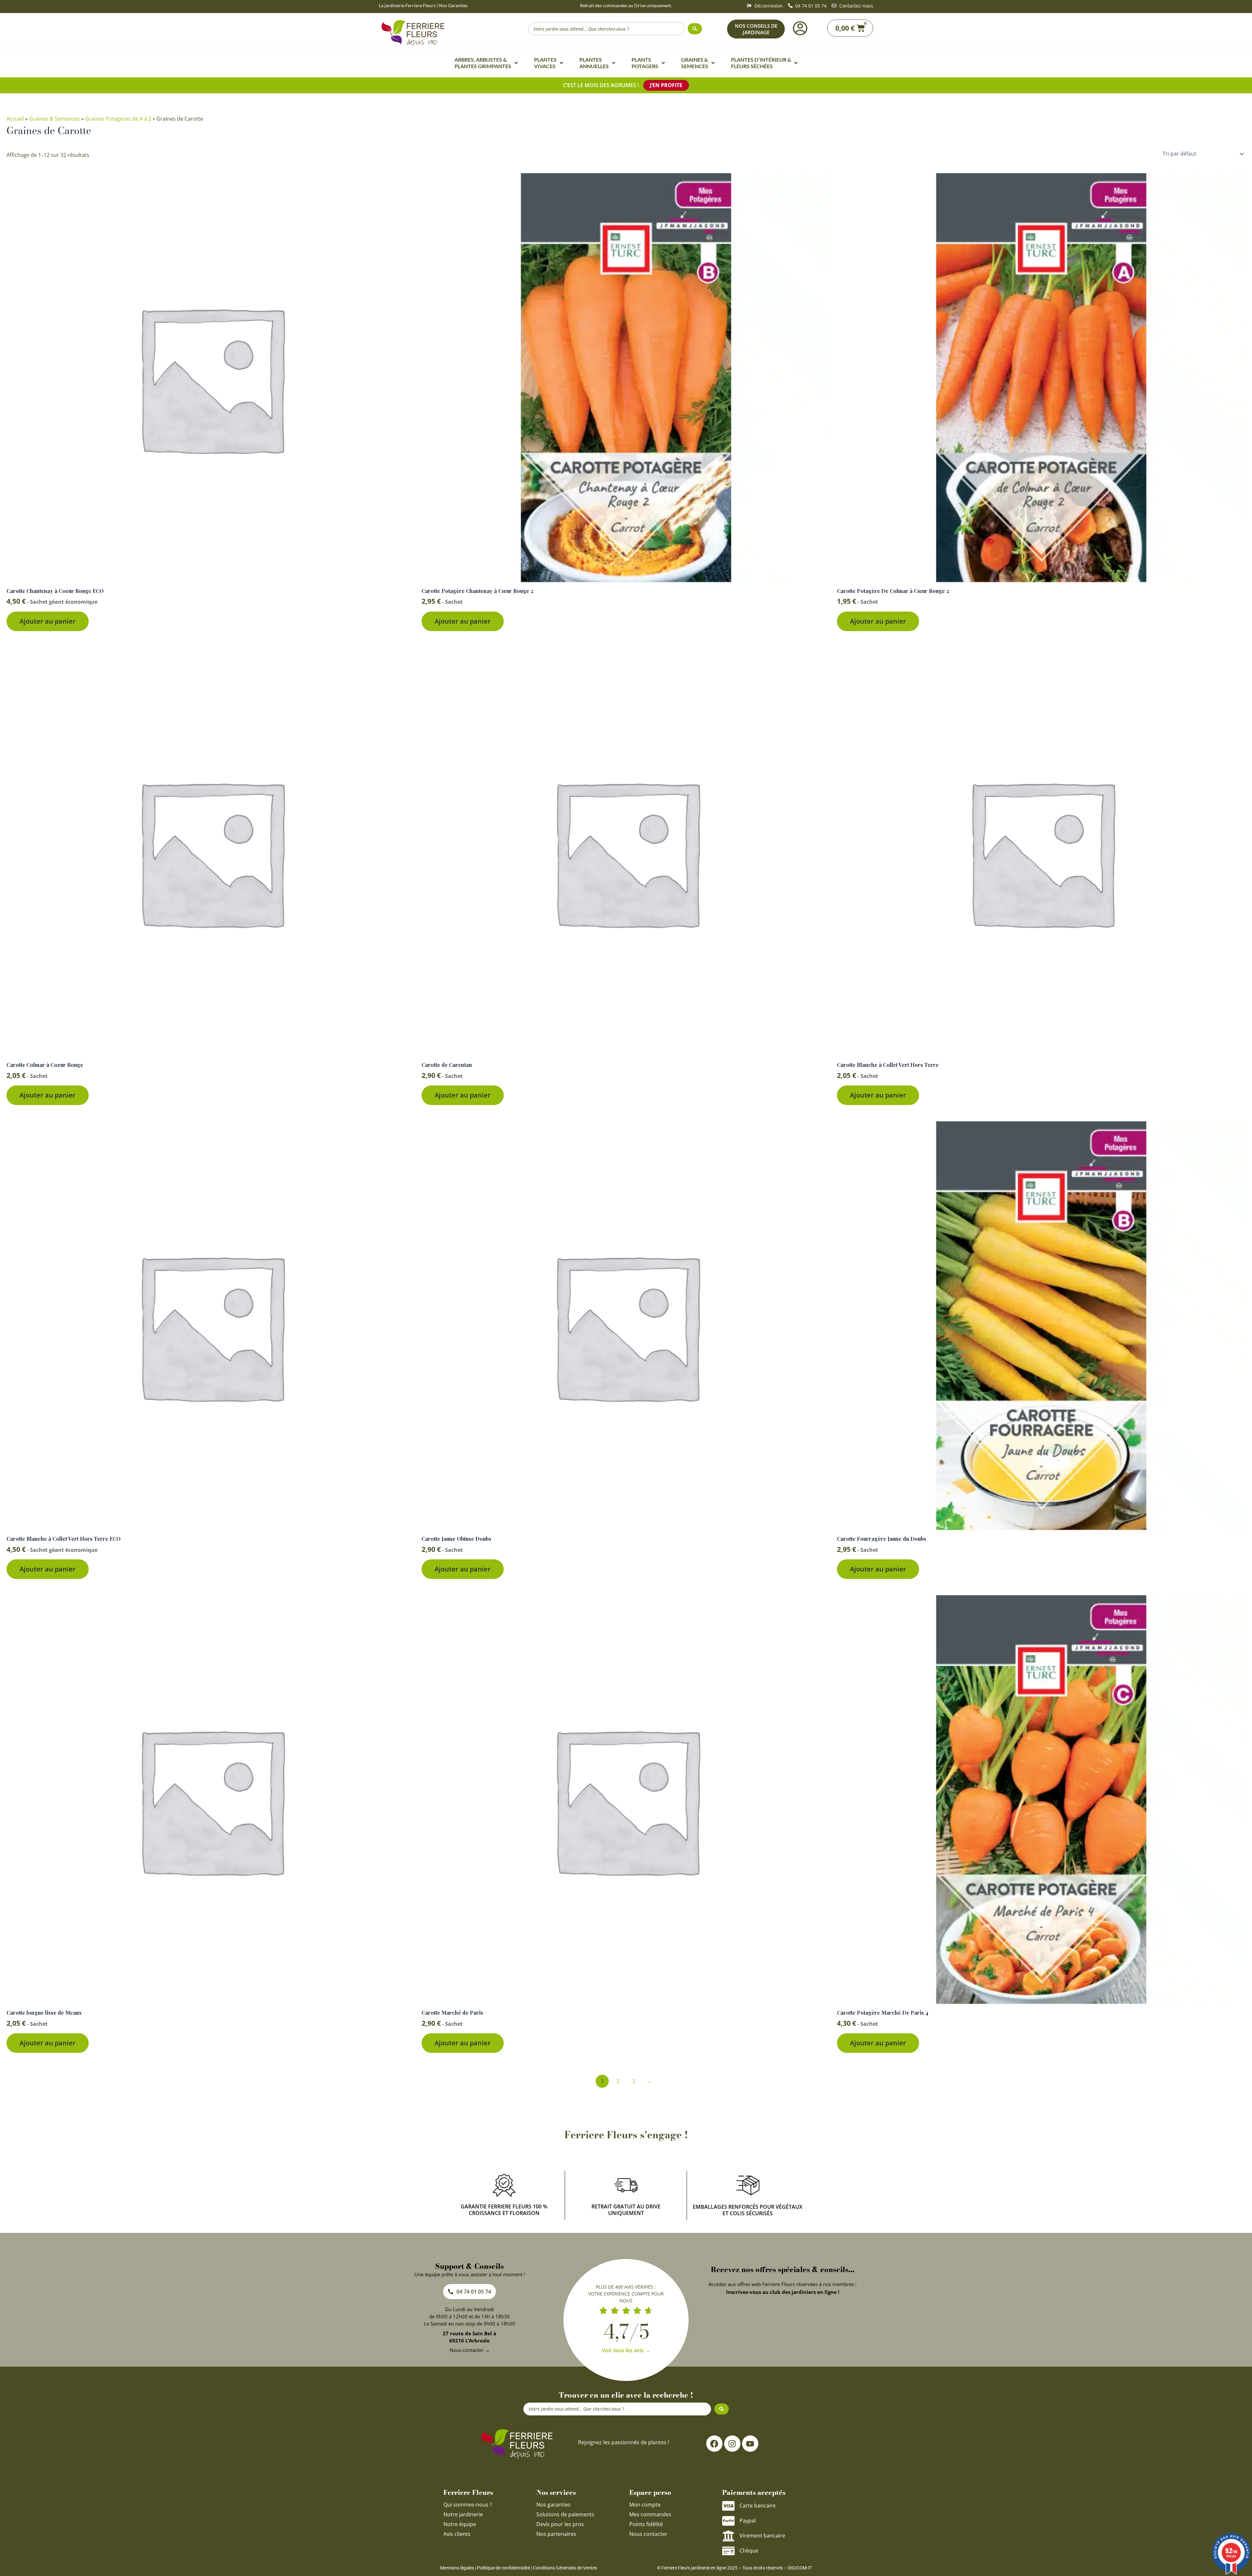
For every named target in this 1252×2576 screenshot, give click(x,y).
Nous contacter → (470, 2350)
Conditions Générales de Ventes (565, 2568)
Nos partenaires (556, 2534)
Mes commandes (650, 2514)
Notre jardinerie (463, 2514)
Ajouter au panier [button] (48, 621)
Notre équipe (460, 2524)
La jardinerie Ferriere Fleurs (407, 5)
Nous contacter (648, 2534)
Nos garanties (553, 2505)
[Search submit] (695, 29)
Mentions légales (457, 2568)
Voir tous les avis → (626, 2350)
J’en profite (666, 85)
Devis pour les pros (560, 2524)
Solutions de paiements (565, 2514)
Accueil (15, 119)
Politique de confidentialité (504, 2568)
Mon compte (645, 2505)
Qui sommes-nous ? (468, 2505)
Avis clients (457, 2534)
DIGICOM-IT (800, 2568)
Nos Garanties (453, 5)
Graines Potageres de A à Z (118, 119)
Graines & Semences (54, 119)
